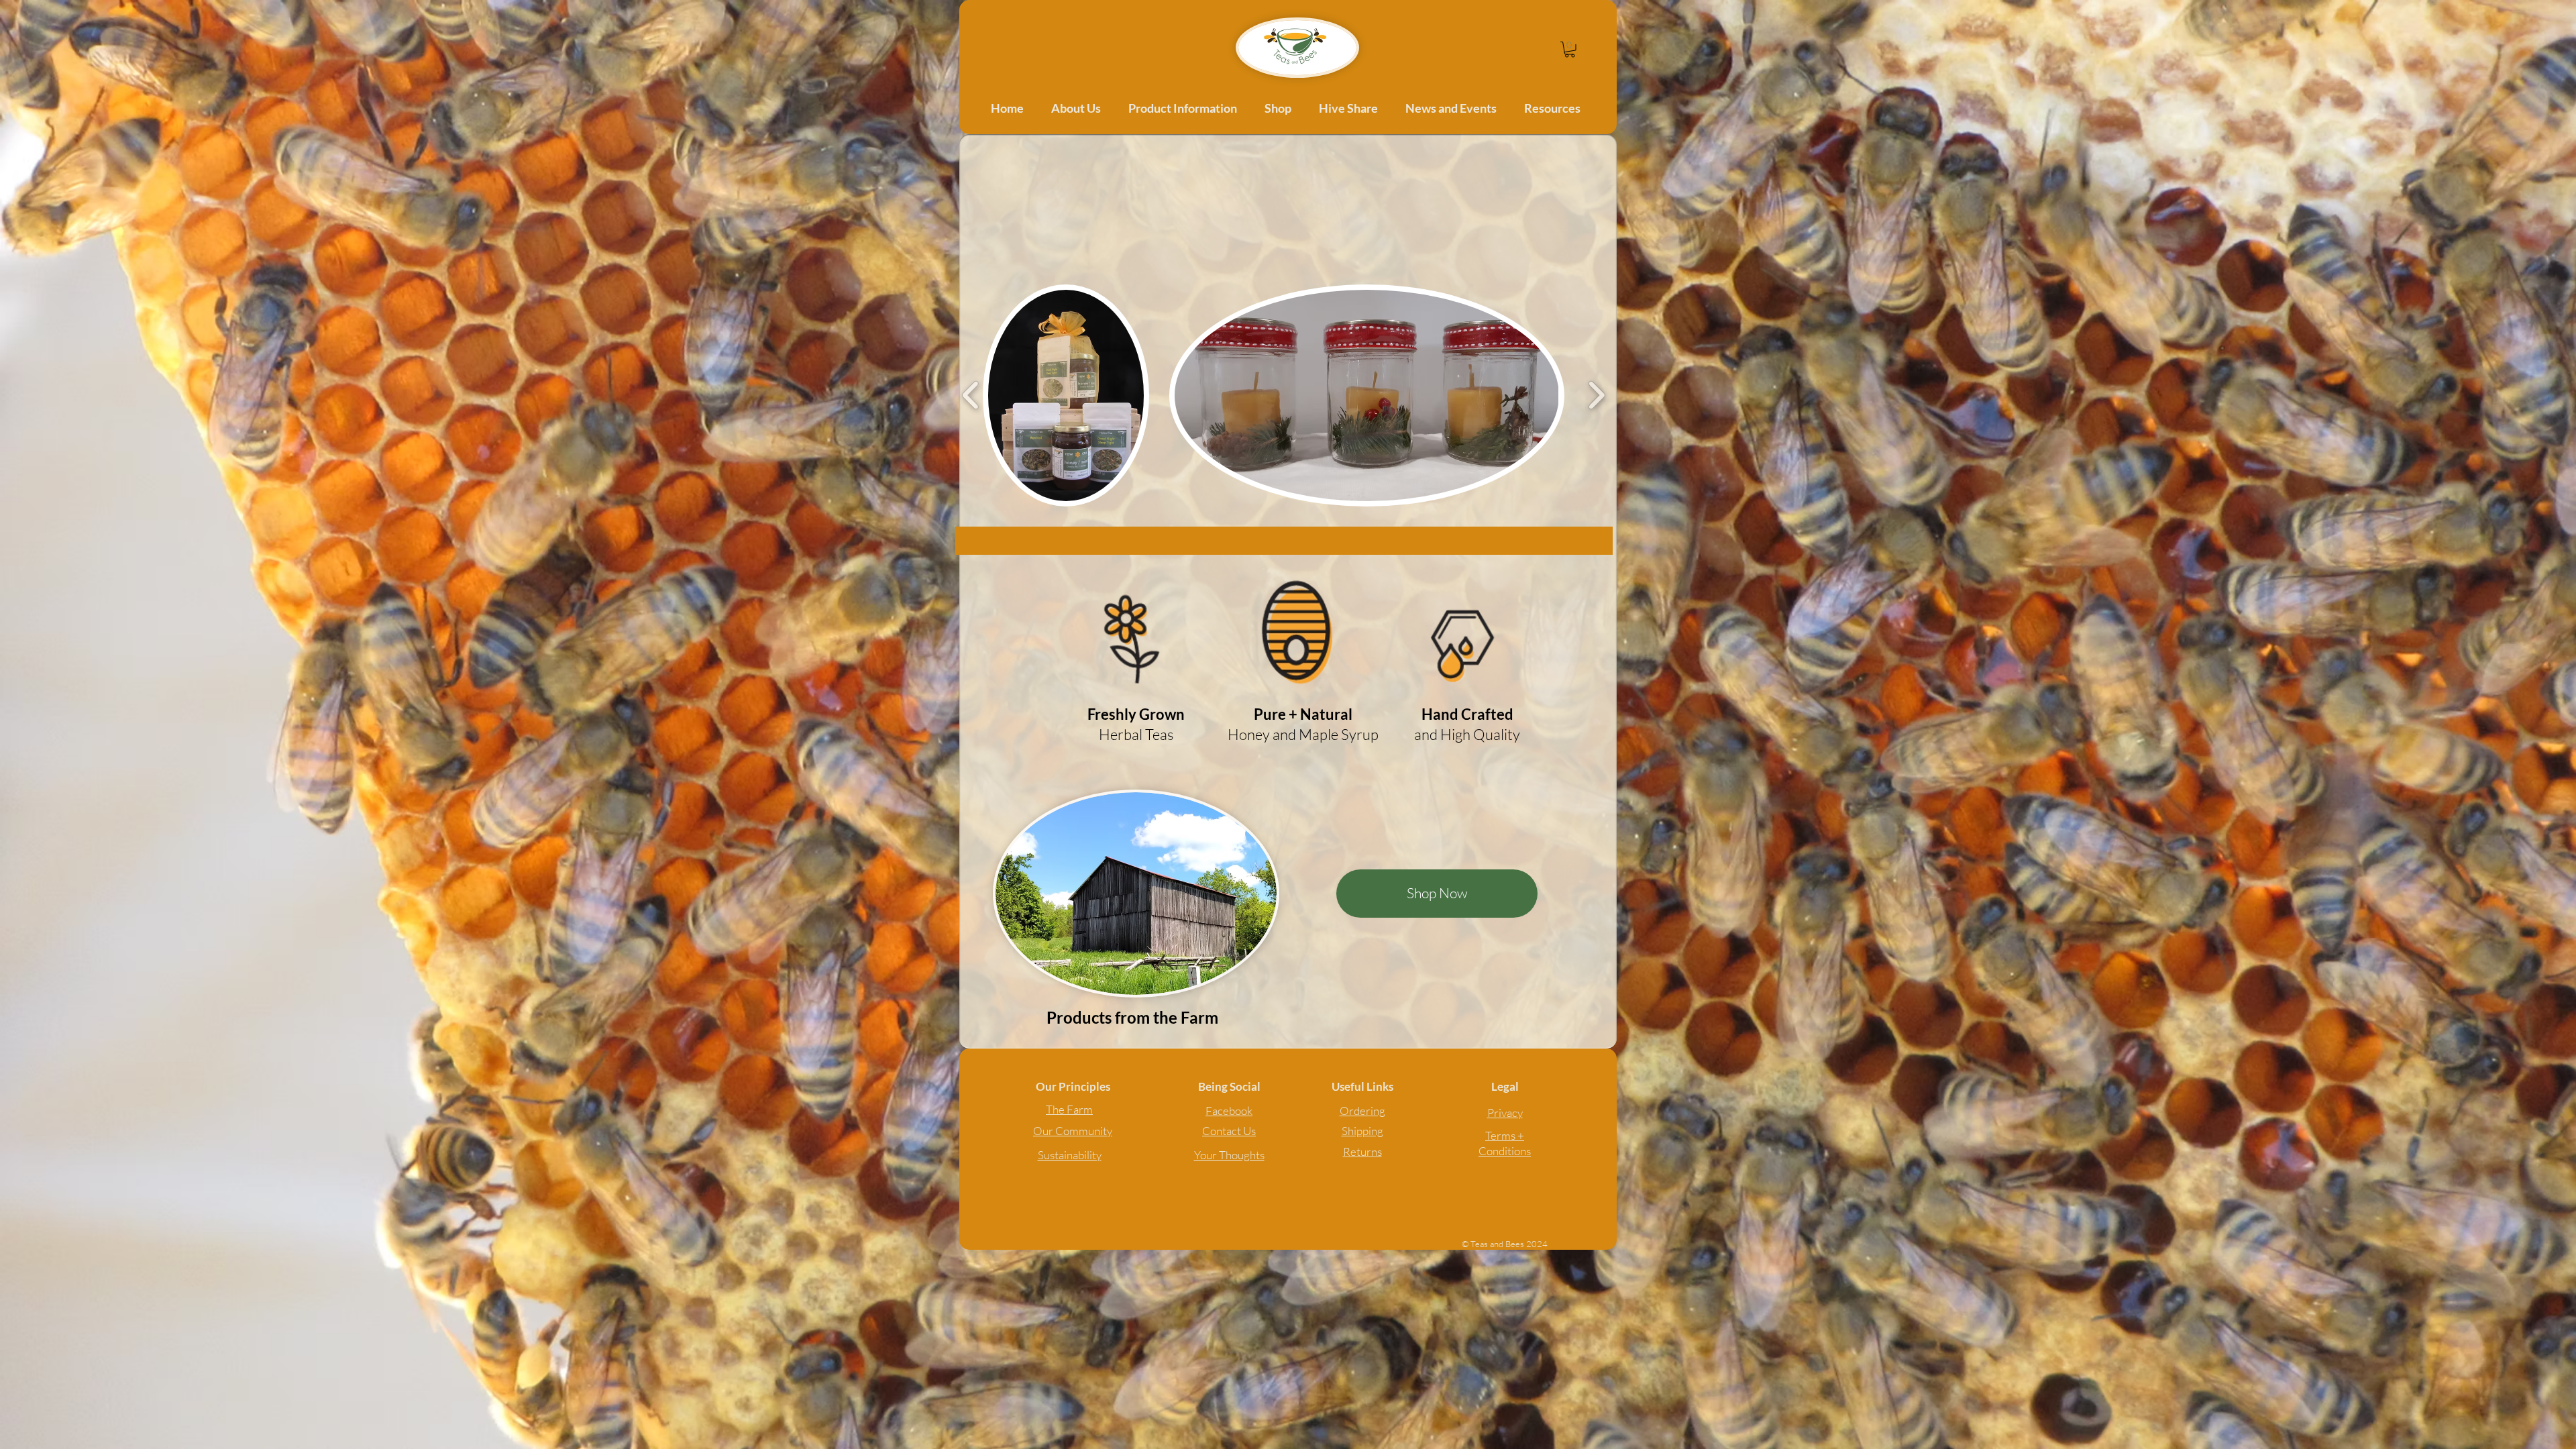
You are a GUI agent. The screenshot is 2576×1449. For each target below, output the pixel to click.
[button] (1570, 50)
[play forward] (1596, 395)
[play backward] (971, 395)
